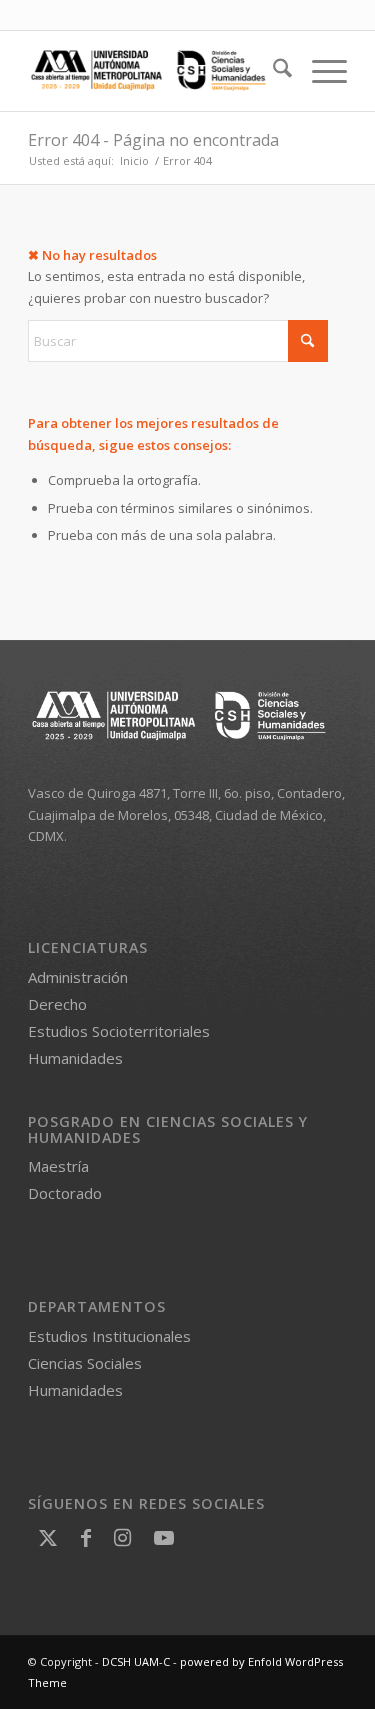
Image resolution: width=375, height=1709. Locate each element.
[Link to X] (48, 1537)
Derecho (57, 1004)
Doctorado (65, 1193)
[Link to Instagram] (122, 1537)
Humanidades (75, 1058)
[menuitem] (272, 71)
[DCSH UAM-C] (155, 71)
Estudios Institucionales (109, 1336)
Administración (78, 977)
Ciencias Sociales (85, 1363)
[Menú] (319, 71)
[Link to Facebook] (86, 1537)
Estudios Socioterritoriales (119, 1031)
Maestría (58, 1166)
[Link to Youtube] (164, 1537)
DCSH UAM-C (136, 1661)
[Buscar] (272, 71)
